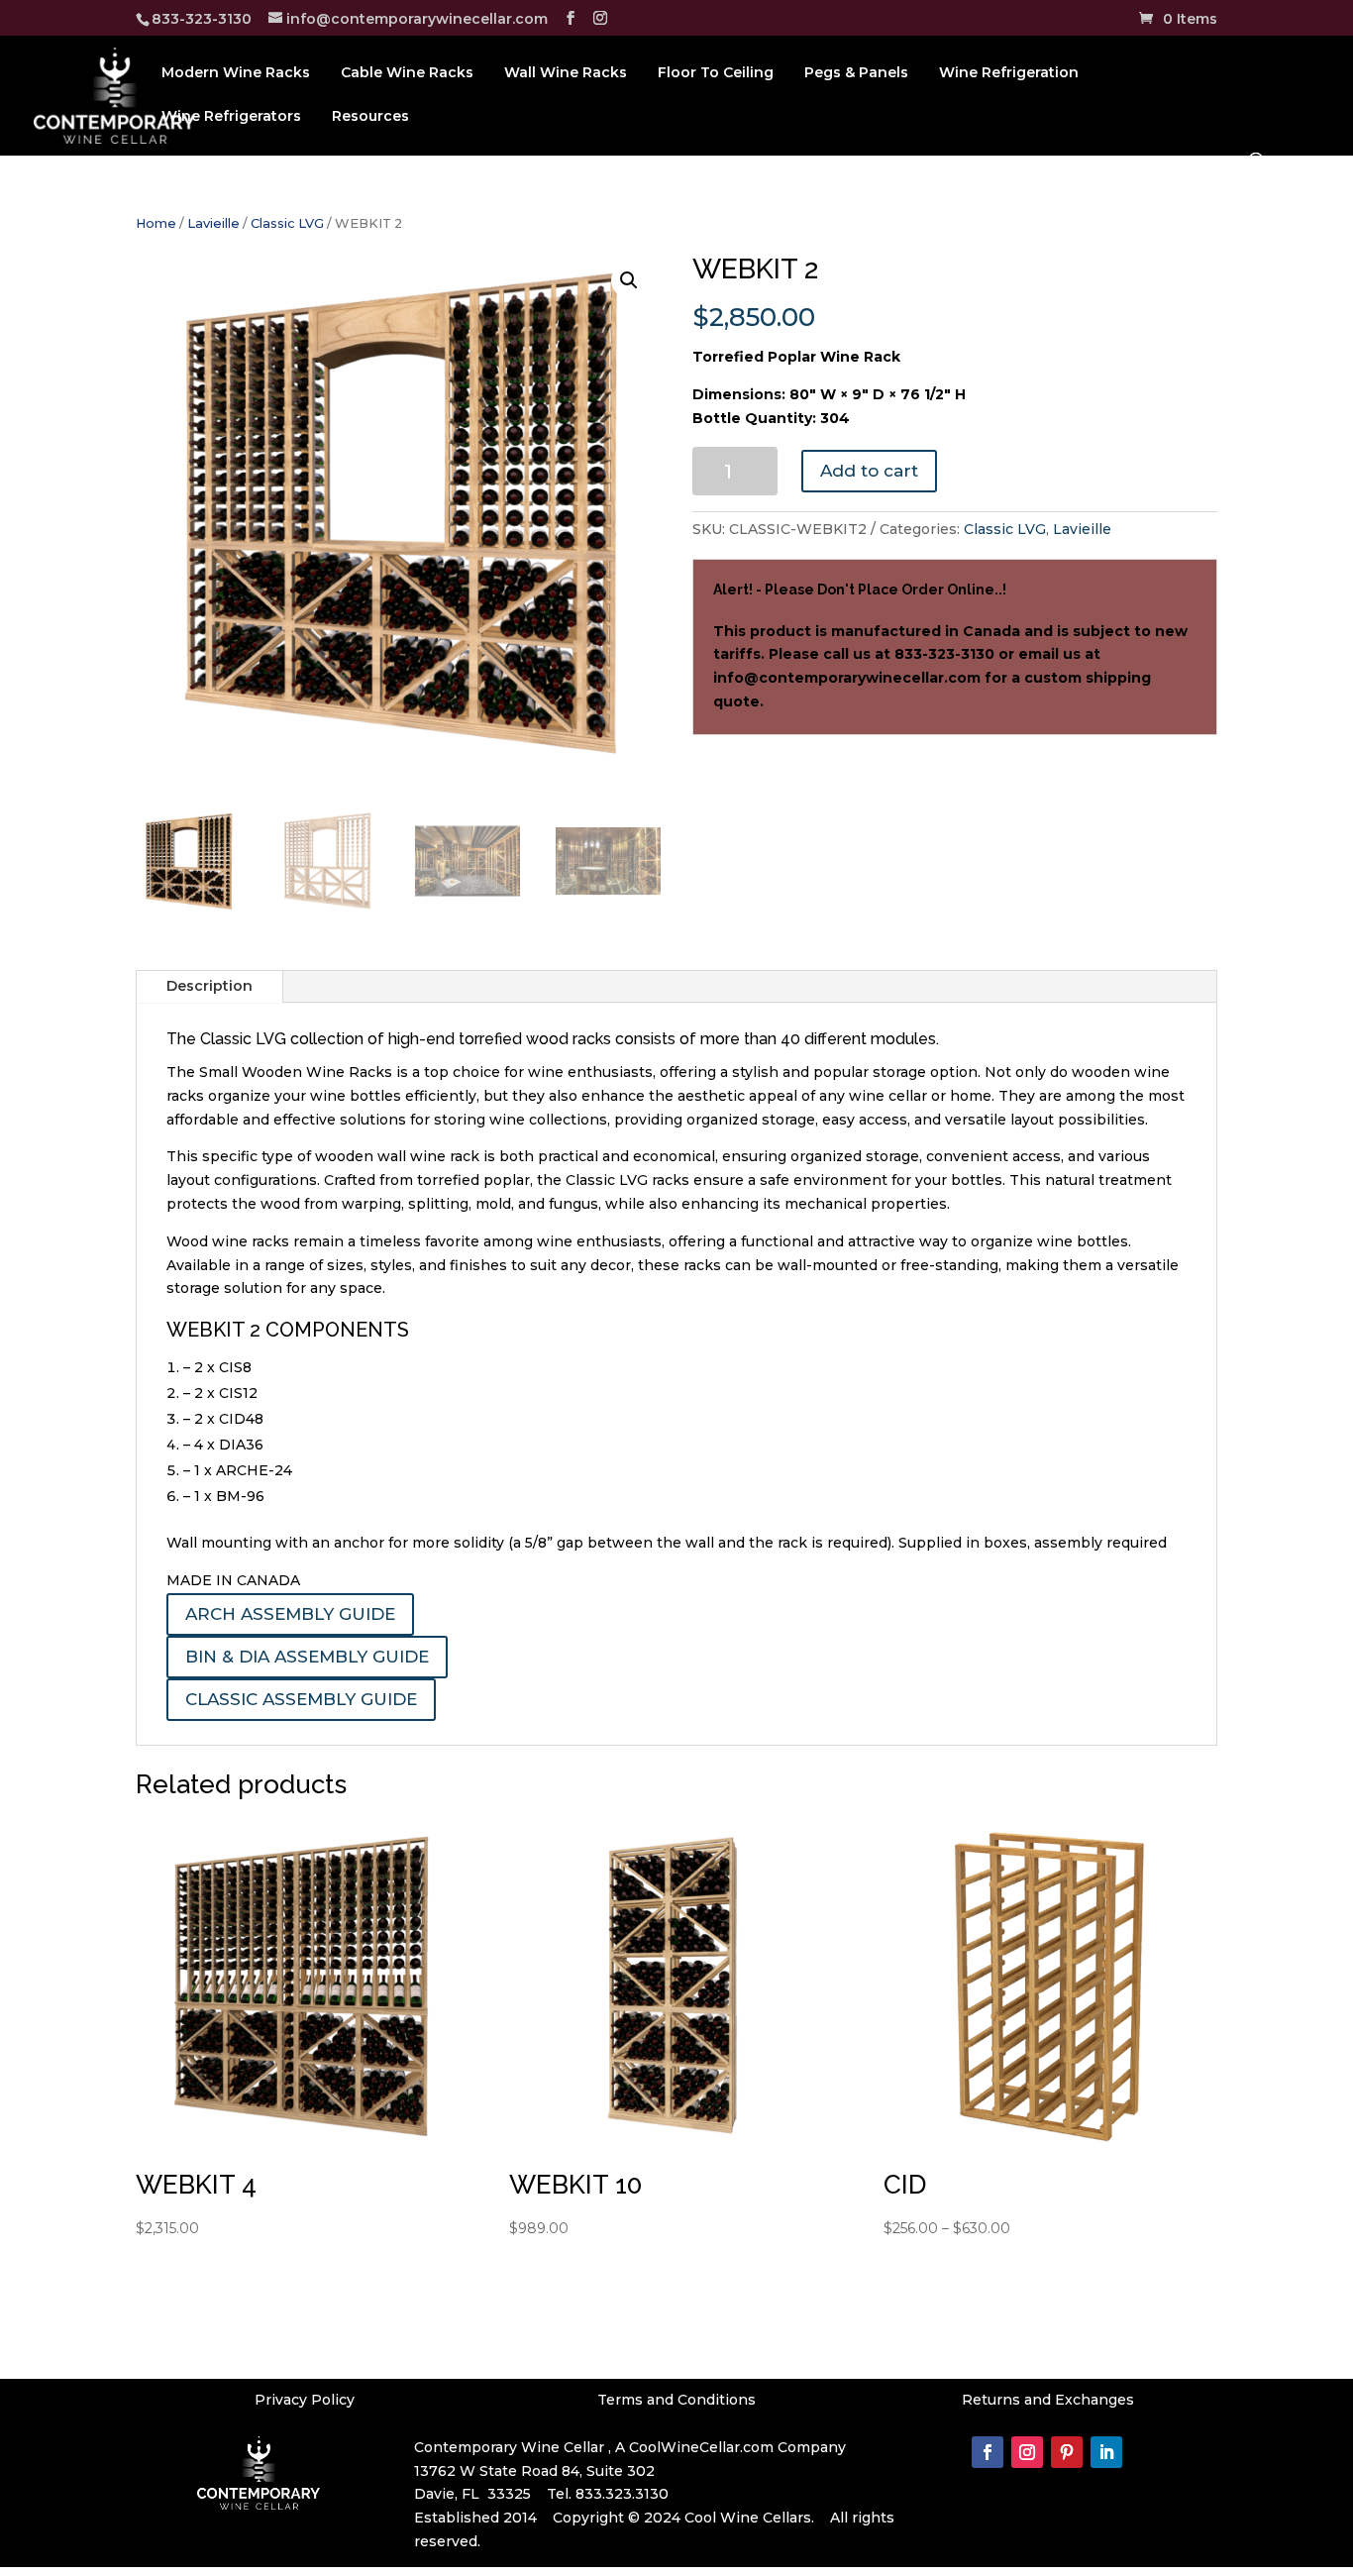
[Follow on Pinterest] (1067, 2452)
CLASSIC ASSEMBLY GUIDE (301, 1699)
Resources (370, 117)
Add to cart (869, 471)
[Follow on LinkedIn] (1106, 2452)
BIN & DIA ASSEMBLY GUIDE (307, 1657)
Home (156, 223)
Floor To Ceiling (716, 73)
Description (209, 986)
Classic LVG (287, 223)
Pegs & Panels (856, 73)
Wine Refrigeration (1009, 73)
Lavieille (213, 223)
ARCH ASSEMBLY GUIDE (290, 1614)
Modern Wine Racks (236, 73)
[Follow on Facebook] (988, 2452)
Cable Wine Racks (407, 73)
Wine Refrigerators (231, 117)
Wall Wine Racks (566, 73)
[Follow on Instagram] (1027, 2452)
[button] (629, 280)
